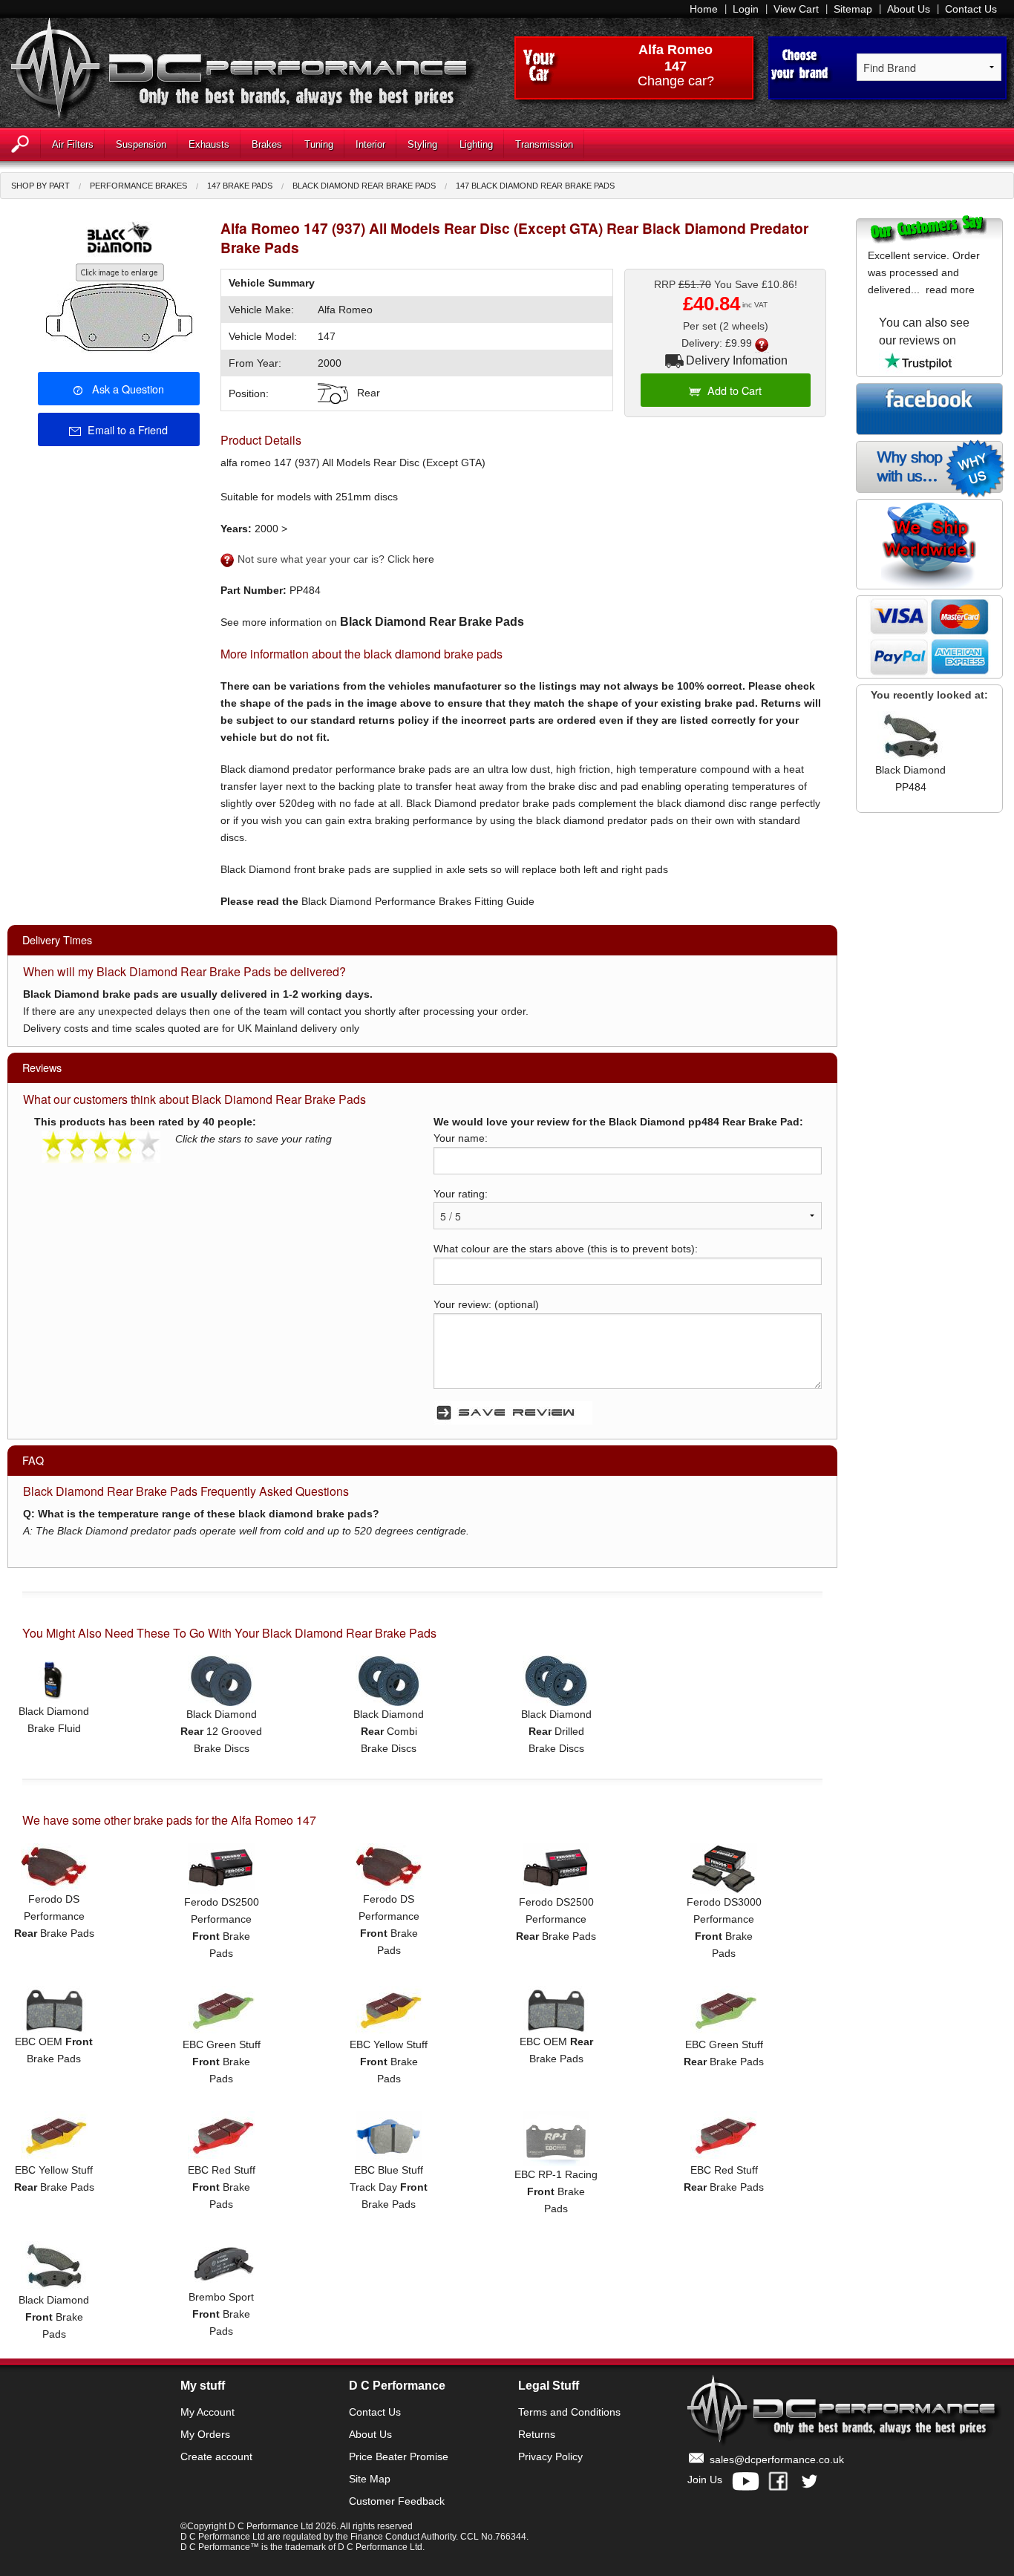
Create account (216, 2456)
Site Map (370, 2479)
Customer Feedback (397, 2501)
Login (746, 9)
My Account (207, 2412)
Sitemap (853, 9)
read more (950, 290)
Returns (537, 2434)
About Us (909, 9)
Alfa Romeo (676, 50)
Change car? (676, 82)
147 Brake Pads (240, 186)
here (423, 559)
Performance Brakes (138, 186)
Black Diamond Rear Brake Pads (364, 186)
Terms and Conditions (569, 2412)
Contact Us (971, 9)
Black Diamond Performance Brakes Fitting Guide (418, 901)
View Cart (796, 9)
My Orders (205, 2434)
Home (704, 9)
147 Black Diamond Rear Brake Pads (535, 186)
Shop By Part (40, 186)
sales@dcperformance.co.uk (777, 2459)
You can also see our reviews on (924, 331)
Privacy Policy (550, 2456)
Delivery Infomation (737, 360)
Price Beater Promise (399, 2456)
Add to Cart (735, 390)
